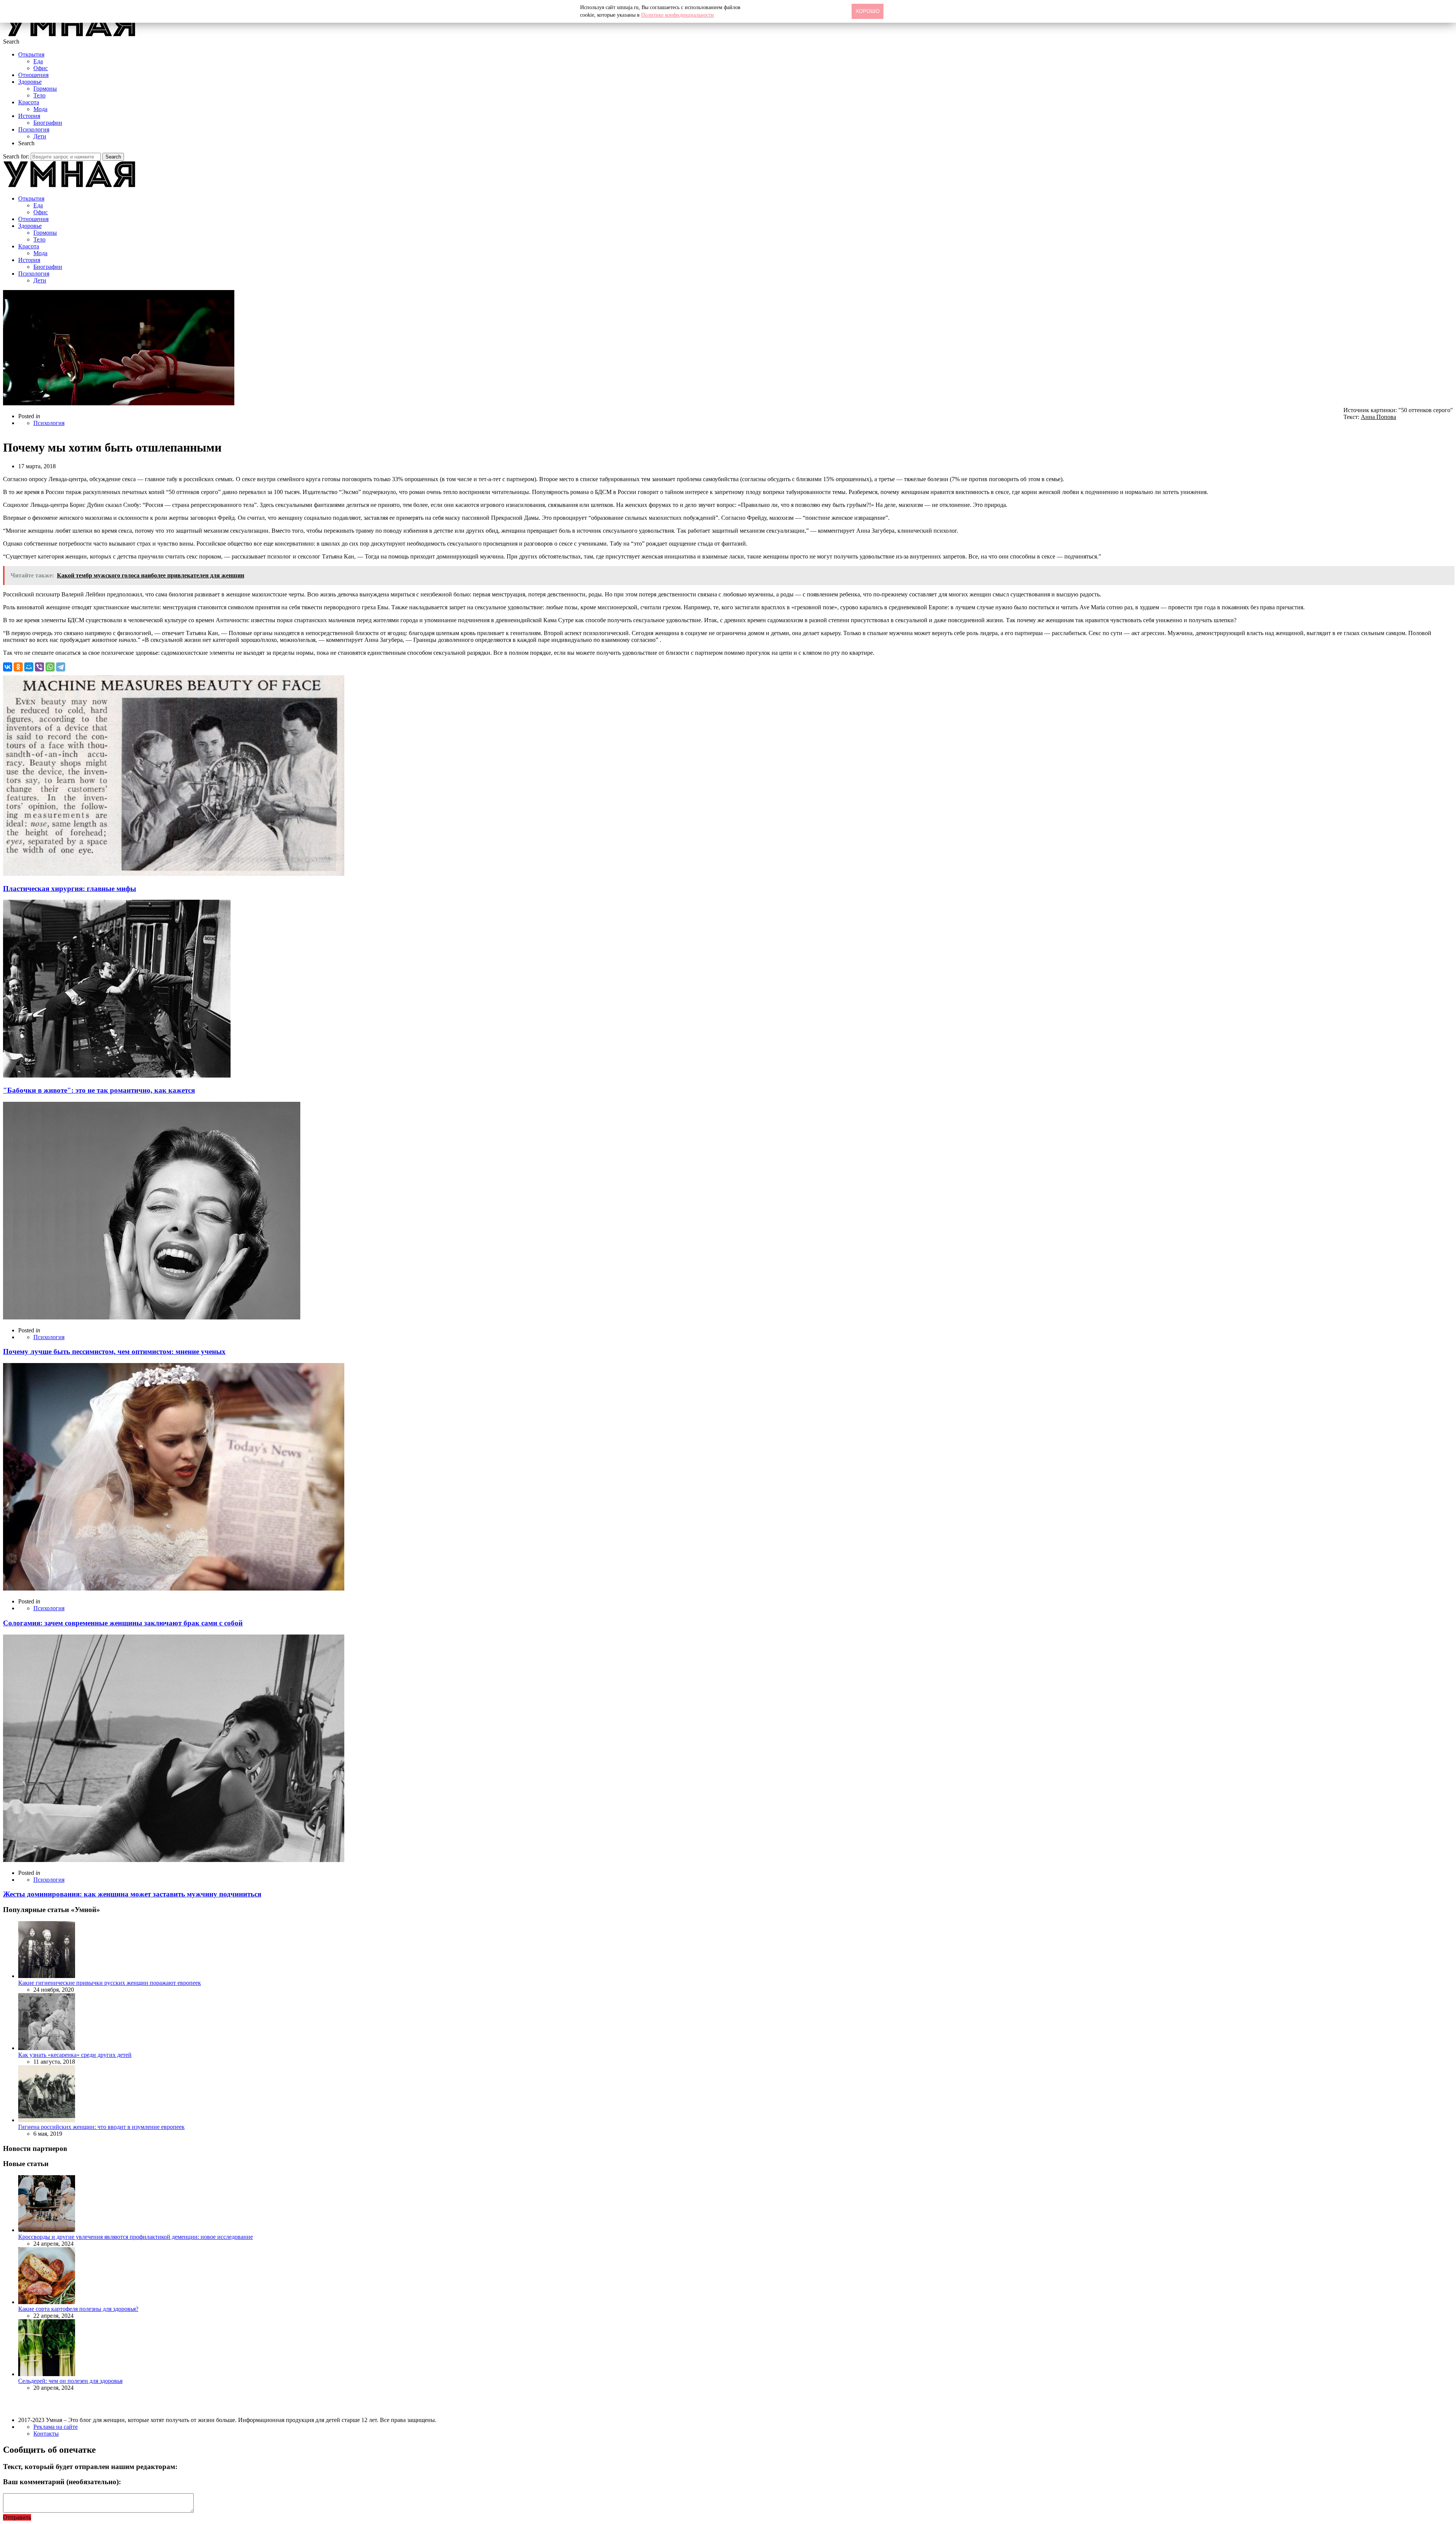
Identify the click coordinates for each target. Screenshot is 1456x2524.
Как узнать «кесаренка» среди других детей (75, 2055)
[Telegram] (61, 667)
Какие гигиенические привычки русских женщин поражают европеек (110, 1983)
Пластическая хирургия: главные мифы (70, 889)
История (29, 116)
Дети (40, 136)
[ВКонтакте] (8, 667)
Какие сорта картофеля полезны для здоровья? (78, 2309)
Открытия (31, 54)
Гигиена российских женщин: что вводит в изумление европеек (101, 2127)
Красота (29, 102)
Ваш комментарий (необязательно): (62, 2482)
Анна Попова (1378, 417)
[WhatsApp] (50, 667)
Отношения (33, 75)
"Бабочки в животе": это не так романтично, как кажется (99, 1090)
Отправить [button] (17, 2517)
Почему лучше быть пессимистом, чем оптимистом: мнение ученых (114, 1351)
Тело (39, 95)
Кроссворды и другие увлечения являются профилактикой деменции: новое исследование (136, 2237)
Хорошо (868, 11)
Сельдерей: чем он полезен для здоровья (70, 2381)
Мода (40, 109)
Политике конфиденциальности (678, 15)
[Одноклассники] (18, 667)
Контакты (46, 2434)
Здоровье (30, 82)
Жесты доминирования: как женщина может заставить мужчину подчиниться (132, 1894)
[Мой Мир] (29, 667)
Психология (34, 129)
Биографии (48, 123)
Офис (41, 68)
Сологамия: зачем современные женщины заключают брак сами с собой (123, 1623)
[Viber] (39, 667)
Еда (38, 61)
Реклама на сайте (56, 2427)
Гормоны (45, 89)
